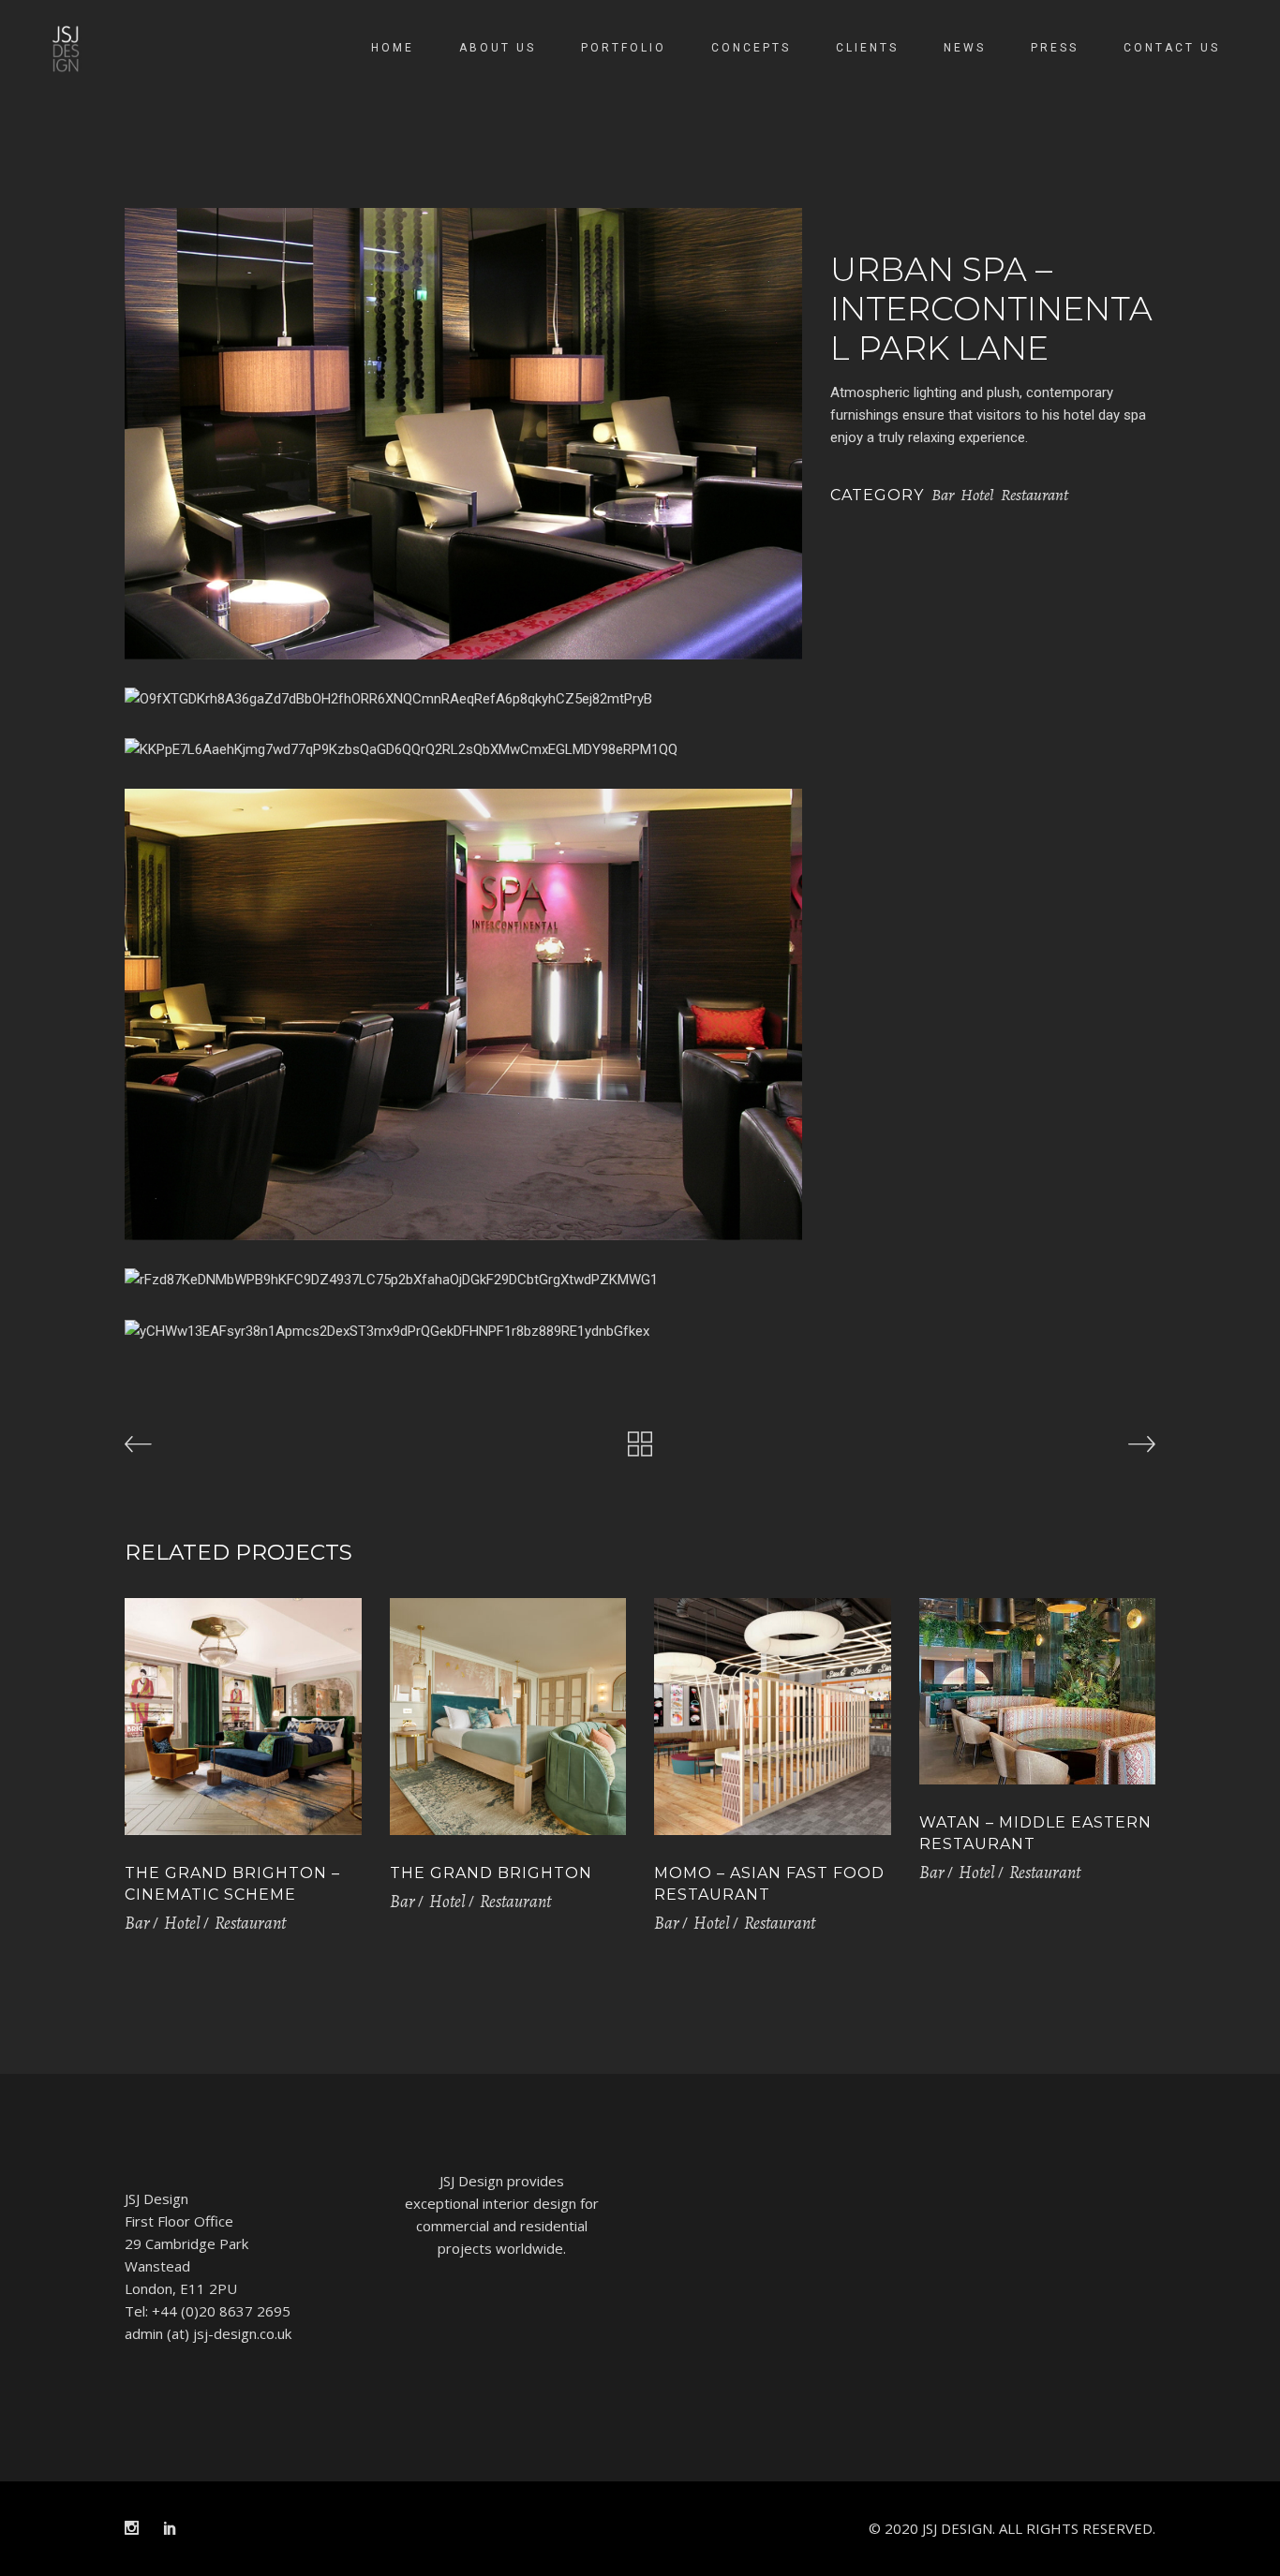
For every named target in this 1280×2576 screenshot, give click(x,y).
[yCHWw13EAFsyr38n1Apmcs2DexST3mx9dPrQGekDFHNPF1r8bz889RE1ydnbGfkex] (463, 1331)
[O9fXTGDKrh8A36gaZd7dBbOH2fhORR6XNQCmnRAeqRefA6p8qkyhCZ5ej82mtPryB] (463, 699)
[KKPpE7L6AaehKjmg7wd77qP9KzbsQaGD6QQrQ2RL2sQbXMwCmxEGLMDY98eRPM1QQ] (463, 749)
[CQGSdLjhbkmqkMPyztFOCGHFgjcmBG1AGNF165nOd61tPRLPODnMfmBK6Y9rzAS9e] (463, 434)
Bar (943, 495)
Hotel (977, 495)
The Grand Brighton (491, 1873)
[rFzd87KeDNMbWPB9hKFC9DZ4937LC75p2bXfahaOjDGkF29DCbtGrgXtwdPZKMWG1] (463, 1280)
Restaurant (1034, 495)
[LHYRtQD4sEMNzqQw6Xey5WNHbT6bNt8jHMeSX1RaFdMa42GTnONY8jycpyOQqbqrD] (463, 1014)
